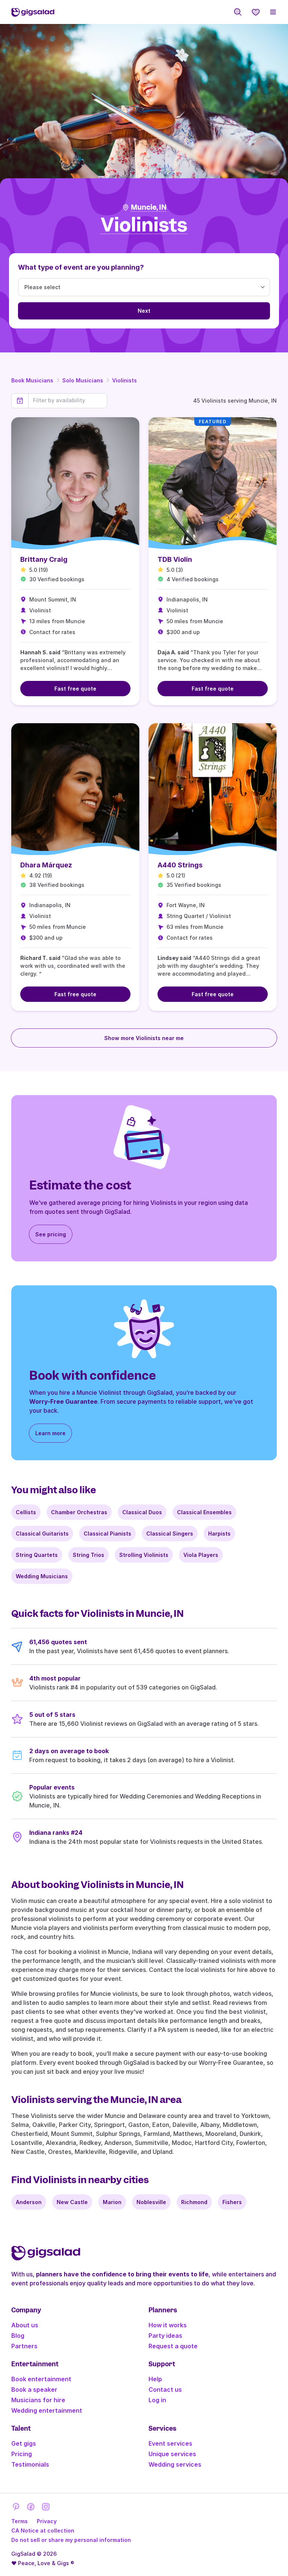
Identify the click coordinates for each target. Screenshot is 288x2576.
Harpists (219, 1534)
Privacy (47, 2521)
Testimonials (30, 2464)
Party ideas (165, 2336)
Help (155, 2379)
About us (25, 2325)
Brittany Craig (44, 559)
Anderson (29, 2202)
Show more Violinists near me (144, 1038)
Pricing (22, 2454)
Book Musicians (32, 380)
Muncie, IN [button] (149, 207)
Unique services (172, 2454)
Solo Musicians (83, 380)
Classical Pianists (107, 1534)
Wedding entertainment (47, 2410)
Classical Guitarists (42, 1534)
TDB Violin (175, 559)
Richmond (194, 2202)
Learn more (50, 1433)
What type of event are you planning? (81, 267)
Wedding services (175, 2464)
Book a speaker (34, 2389)
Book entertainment (41, 2379)
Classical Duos (142, 1512)
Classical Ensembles (204, 1512)
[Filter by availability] (68, 400)
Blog (18, 2336)
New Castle (72, 2202)
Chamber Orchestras (79, 1512)
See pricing (51, 1234)
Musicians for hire (38, 2400)
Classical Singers (170, 1534)
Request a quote (173, 2346)
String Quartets (37, 1555)
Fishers (232, 2202)
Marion (112, 2202)
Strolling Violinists (144, 1555)
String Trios (88, 1555)
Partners (24, 2346)
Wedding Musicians (42, 1576)
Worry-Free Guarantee (63, 1401)
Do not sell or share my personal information (71, 2540)
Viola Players (201, 1555)
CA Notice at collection (43, 2530)
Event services (170, 2443)
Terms (19, 2521)
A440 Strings (180, 865)
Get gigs (24, 2443)
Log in (157, 2400)
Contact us (165, 2389)
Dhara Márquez (46, 865)
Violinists (124, 380)
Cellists (26, 1512)
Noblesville (151, 2202)
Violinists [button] (144, 225)
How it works (168, 2325)
